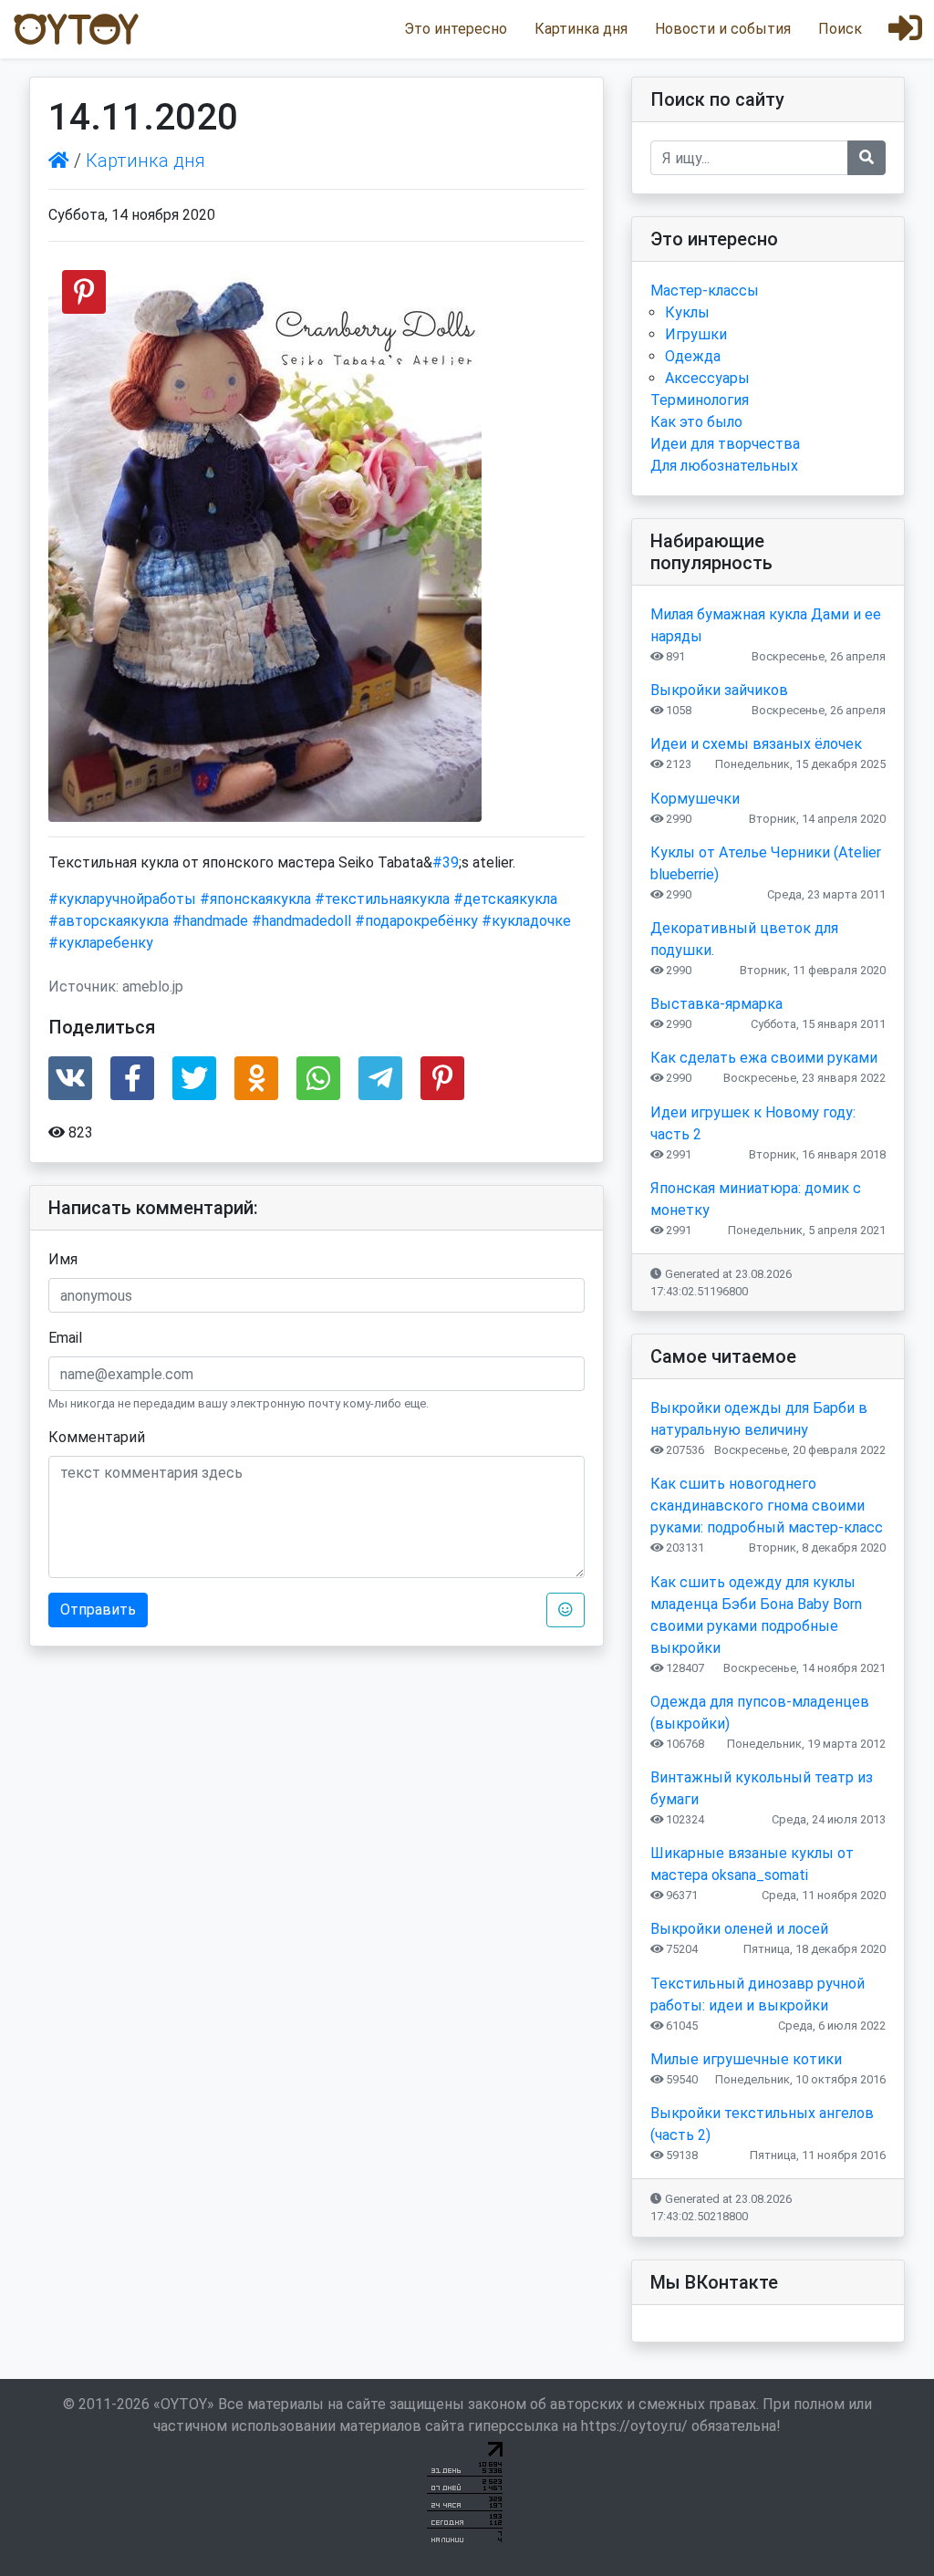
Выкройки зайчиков (719, 690)
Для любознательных (724, 466)
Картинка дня (581, 29)
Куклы (687, 312)
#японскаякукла (255, 899)
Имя (63, 1259)
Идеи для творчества (725, 444)
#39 (446, 862)
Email (65, 1338)
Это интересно (456, 29)
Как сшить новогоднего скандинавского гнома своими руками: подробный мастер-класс (767, 1506)
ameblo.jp (153, 987)
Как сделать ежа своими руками (764, 1058)
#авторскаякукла (109, 921)
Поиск (840, 29)
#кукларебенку (101, 943)
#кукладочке (526, 921)
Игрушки (696, 334)
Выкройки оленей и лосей (739, 1929)
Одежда (693, 356)
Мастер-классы (705, 291)
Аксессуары (707, 378)
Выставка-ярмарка (716, 1004)
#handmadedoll (301, 921)
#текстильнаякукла (382, 899)
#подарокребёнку (416, 921)
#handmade (210, 921)
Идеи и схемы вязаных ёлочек (756, 744)
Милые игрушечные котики (746, 2059)
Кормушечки (695, 799)
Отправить (98, 1610)
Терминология (700, 400)
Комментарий (97, 1437)
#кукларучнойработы (122, 899)
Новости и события (723, 29)
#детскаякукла (505, 899)
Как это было (696, 422)
